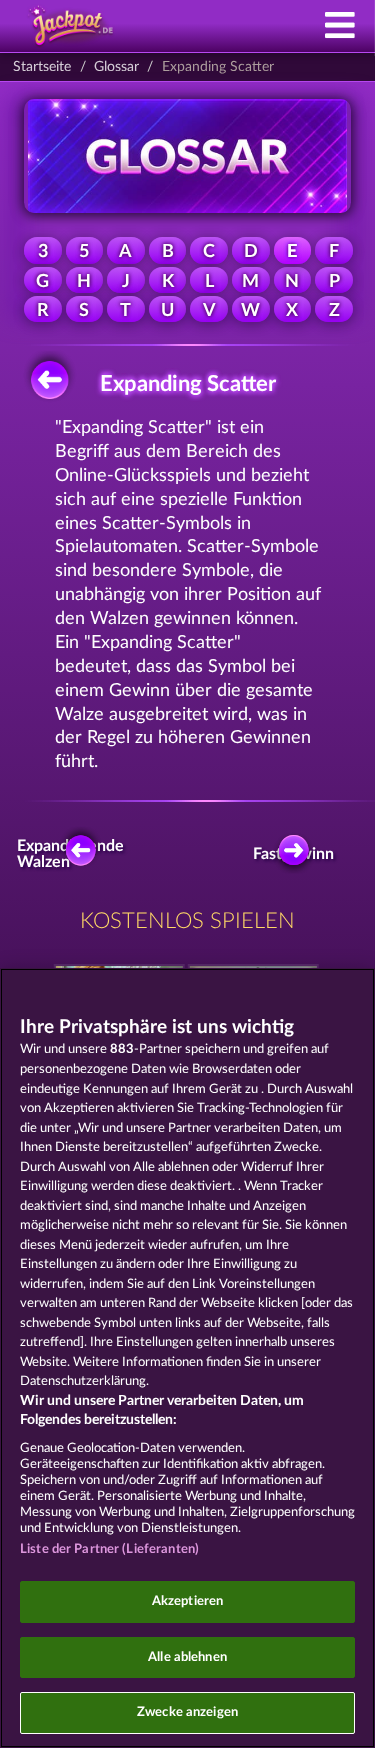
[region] (187, 1358)
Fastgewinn (299, 854)
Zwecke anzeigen (187, 1712)
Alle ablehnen (187, 1657)
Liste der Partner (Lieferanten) (109, 1549)
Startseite (42, 67)
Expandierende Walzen (76, 854)
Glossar (116, 67)
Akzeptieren (187, 1601)
